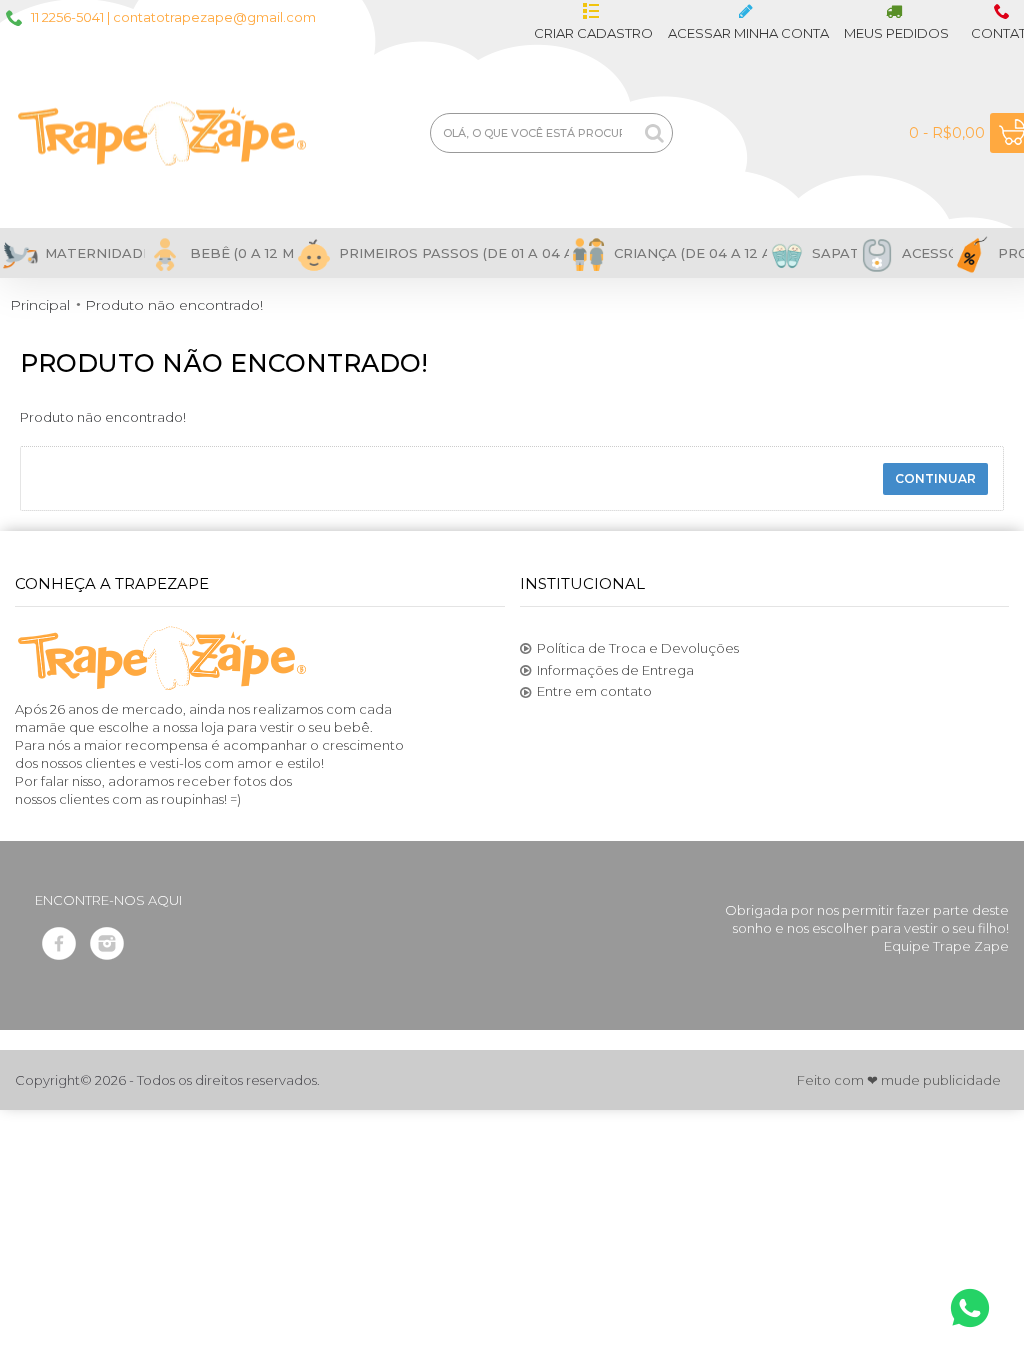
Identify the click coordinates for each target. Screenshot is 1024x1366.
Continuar (935, 478)
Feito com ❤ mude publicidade (899, 1080)
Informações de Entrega (615, 670)
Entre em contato (594, 691)
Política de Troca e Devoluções (638, 648)
